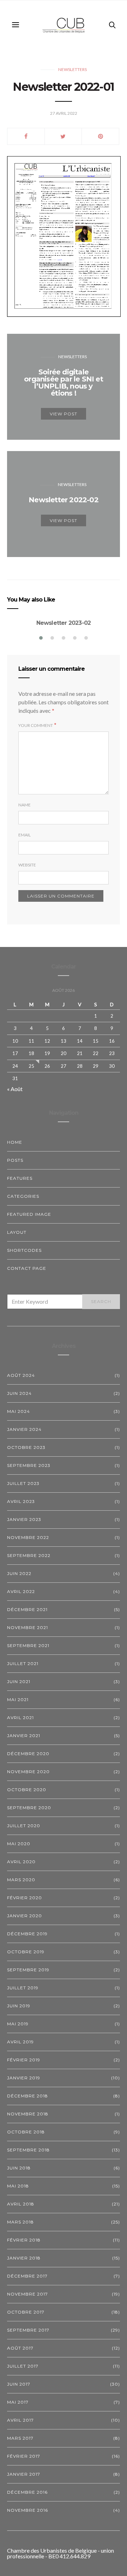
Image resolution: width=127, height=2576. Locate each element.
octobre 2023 (26, 1447)
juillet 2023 (23, 1483)
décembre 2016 (27, 2492)
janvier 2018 (24, 2258)
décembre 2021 (27, 1609)
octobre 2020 (27, 1790)
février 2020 (25, 1898)
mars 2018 (20, 2222)
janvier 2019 (24, 2078)
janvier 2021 (24, 1736)
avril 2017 (20, 2420)
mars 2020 (21, 1880)
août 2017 (20, 2348)
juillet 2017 (23, 2366)
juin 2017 (19, 2384)
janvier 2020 (25, 1916)
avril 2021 (20, 1718)
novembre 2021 (28, 1627)
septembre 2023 (29, 1465)
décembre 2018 (28, 2096)
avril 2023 (21, 1501)
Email (25, 835)
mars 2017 (20, 2438)
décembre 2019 (27, 1934)
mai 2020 (19, 1844)
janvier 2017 (24, 2474)
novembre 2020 (28, 1772)
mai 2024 (19, 1411)
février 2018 (24, 2240)
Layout (17, 1232)
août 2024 (21, 1375)
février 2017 (24, 2456)
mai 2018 (18, 2186)
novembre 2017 (28, 2294)
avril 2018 (21, 2204)
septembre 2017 (28, 2330)
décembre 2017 (27, 2276)
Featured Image (29, 1214)
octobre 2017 (26, 2312)
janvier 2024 (24, 1429)
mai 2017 (18, 2402)
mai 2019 (18, 2024)
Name (25, 805)
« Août (15, 1089)
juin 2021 (19, 1681)
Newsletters (72, 69)
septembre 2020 (29, 1808)
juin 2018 (19, 2168)
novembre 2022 (28, 1537)
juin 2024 (19, 1393)
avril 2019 (20, 2042)
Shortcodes (24, 1250)
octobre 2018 (26, 2132)
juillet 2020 (24, 1826)
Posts (15, 1160)
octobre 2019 (26, 1952)
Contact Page (27, 1268)
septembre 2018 (28, 2150)
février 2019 (24, 2060)
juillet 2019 (23, 1988)
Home (15, 1142)
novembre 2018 (28, 2114)
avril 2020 (21, 1862)
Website (27, 865)
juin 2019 (19, 2006)
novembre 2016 (28, 2510)
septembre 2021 (28, 1645)
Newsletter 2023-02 (64, 623)
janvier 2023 (24, 1519)
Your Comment (36, 725)
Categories (23, 1196)
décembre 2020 (28, 1754)
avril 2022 (21, 1591)
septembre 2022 (29, 1555)
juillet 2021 (23, 1663)
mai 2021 (18, 1699)
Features (20, 1178)
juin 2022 (19, 1573)
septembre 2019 (28, 1970)
